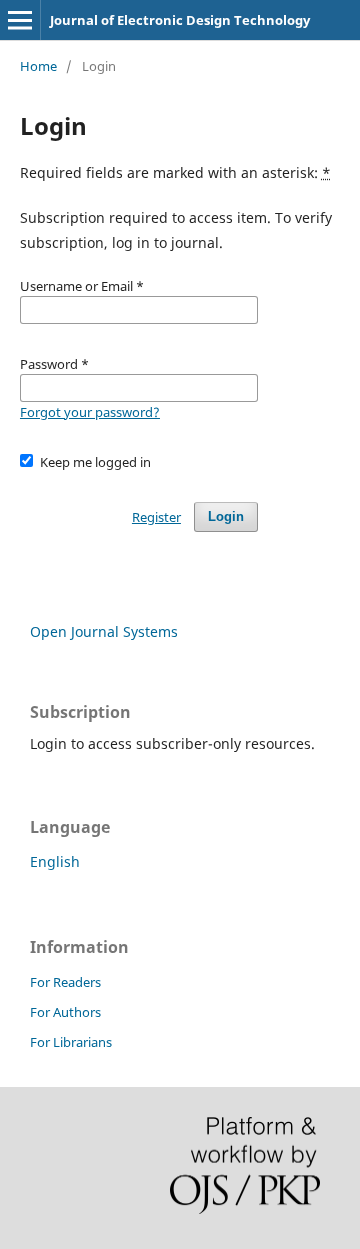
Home (38, 66)
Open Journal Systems (104, 631)
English (55, 861)
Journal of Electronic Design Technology (180, 20)
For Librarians (71, 1042)
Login (226, 516)
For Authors (65, 1012)
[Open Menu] (20, 20)
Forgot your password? (90, 412)
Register (156, 517)
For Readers (65, 982)
